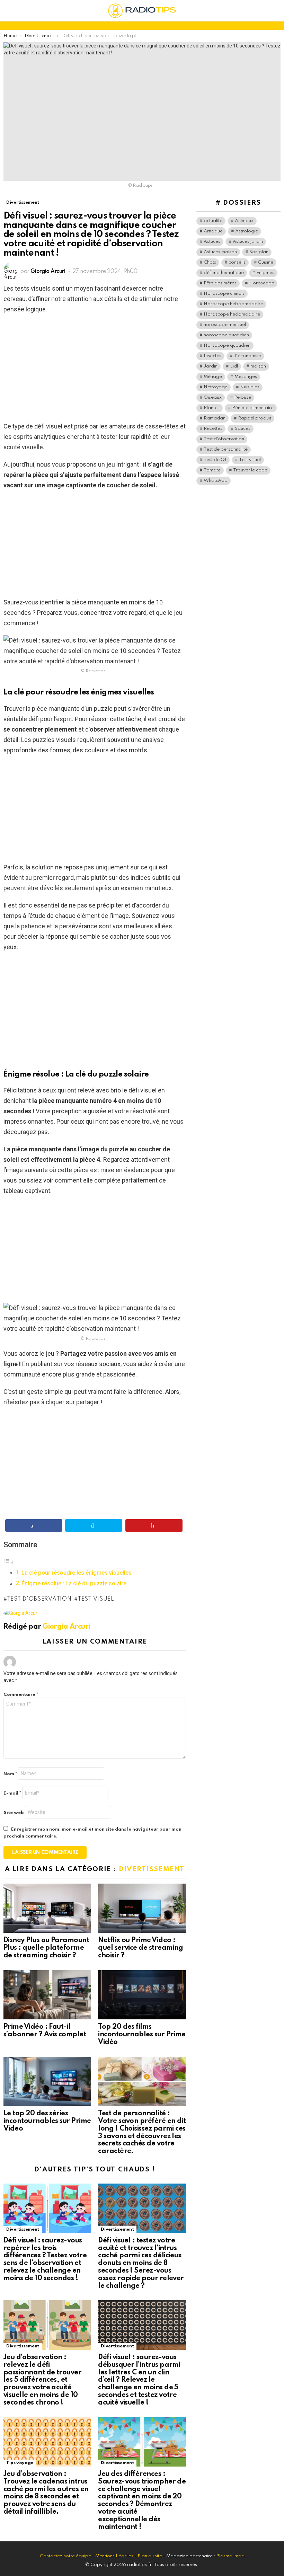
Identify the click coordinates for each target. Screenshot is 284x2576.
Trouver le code (250, 470)
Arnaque (213, 231)
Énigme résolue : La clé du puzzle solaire (74, 1583)
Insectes (212, 356)
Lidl (234, 366)
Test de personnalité (226, 449)
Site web (14, 1813)
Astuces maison (220, 252)
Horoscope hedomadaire (232, 314)
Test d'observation (39, 1599)
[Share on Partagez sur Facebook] (34, 1525)
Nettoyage (216, 387)
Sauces (243, 429)
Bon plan (259, 252)
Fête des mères (220, 283)
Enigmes (265, 273)
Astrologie (247, 231)
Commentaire (21, 1695)
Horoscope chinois (224, 294)
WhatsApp (216, 481)
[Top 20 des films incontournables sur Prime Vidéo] (142, 1995)
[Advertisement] (95, 370)
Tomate (212, 470)
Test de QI (215, 460)
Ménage (213, 377)
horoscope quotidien (226, 335)
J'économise (247, 356)
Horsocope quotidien (227, 346)
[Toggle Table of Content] (9, 1562)
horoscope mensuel (225, 325)
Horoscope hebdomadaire (233, 304)
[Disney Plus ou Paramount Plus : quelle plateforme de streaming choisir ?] (47, 1908)
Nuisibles (250, 387)
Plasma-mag (230, 2556)
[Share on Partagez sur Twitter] (94, 1525)
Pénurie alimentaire (253, 408)
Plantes (212, 408)
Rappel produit (255, 418)
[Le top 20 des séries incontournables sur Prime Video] (47, 2082)
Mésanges (246, 377)
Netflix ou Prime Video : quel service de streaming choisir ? (141, 1948)
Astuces (212, 242)
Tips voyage (20, 2463)
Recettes (213, 429)
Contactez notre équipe (66, 2556)
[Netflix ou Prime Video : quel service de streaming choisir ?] (142, 1908)
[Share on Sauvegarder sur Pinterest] (154, 1525)
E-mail (12, 1793)
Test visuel (96, 1599)
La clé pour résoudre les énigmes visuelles (77, 1573)
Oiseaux (213, 397)
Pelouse (243, 397)
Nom (10, 1774)
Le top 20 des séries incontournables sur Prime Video (47, 2121)
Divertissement (152, 1869)
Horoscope (262, 283)
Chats (210, 262)
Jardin (211, 366)
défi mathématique (224, 273)
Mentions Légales (114, 2556)
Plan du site (150, 2556)
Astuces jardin (248, 242)
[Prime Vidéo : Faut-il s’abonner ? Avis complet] (47, 1995)
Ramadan (215, 418)
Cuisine (266, 262)
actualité (213, 221)
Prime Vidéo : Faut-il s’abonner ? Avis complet (45, 2031)
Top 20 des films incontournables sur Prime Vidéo (142, 2035)
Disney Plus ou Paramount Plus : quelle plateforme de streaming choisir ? (46, 1948)
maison (258, 366)
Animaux (244, 221)
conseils (237, 262)
